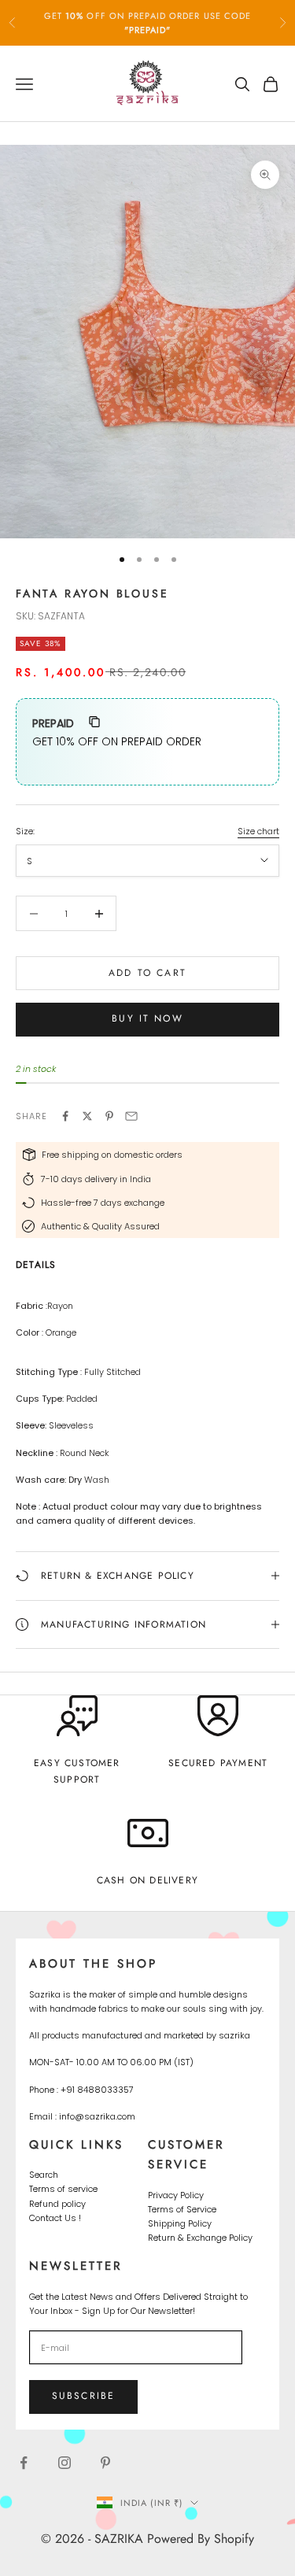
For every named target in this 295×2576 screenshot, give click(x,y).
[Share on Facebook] (65, 1116)
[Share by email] (131, 1116)
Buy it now (147, 1018)
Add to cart (147, 973)
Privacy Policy (176, 2195)
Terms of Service (182, 2209)
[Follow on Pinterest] (105, 2463)
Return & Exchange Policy (200, 2238)
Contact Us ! (55, 2218)
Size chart (258, 831)
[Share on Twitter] (87, 1116)
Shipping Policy (180, 2223)
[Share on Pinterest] (109, 1116)
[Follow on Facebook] (24, 2463)
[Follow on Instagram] (65, 2463)
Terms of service (63, 2189)
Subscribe (83, 2396)
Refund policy (57, 2204)
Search (44, 2175)
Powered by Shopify (201, 2539)
